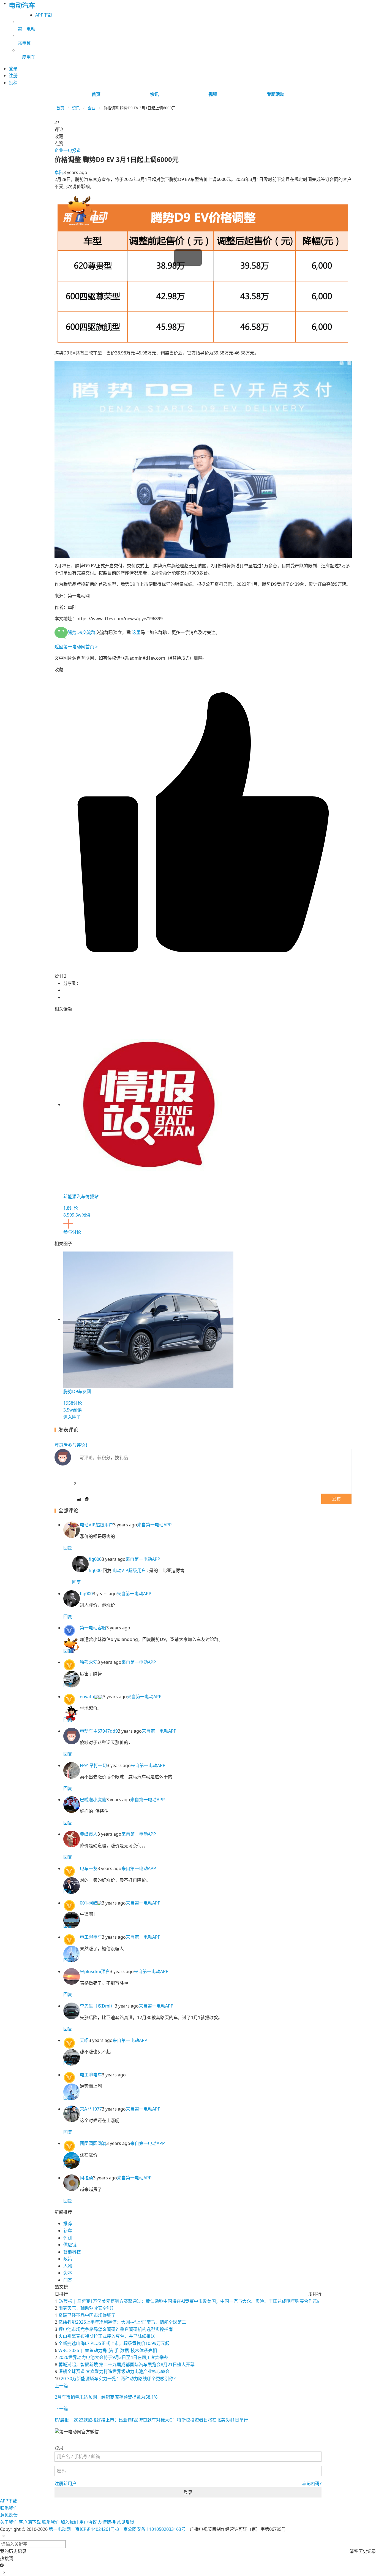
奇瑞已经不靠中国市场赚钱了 (87, 2315)
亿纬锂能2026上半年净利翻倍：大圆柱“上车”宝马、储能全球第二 (122, 2322)
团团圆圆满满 (93, 2143)
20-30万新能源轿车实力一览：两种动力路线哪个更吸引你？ (119, 2379)
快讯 (154, 94)
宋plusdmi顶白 (95, 1971)
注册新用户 (66, 2483)
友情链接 (107, 2522)
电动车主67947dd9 (99, 1731)
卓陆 (59, 172)
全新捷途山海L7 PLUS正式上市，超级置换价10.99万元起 (114, 2343)
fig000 (95, 1559)
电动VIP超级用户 (96, 1525)
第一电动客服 (93, 1628)
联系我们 (9, 2508)
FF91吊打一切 (93, 1765)
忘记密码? (312, 2483)
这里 (136, 632)
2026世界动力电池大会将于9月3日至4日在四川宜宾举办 (113, 2357)
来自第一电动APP (154, 1525)
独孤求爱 (89, 1662)
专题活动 (276, 94)
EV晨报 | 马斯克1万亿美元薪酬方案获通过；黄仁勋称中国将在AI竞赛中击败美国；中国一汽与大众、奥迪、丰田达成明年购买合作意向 (190, 2301)
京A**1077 (91, 2109)
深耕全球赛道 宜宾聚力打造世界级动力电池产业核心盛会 (114, 2371)
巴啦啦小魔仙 (93, 1800)
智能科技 (72, 2252)
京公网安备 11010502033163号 (154, 2529)
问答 (68, 2280)
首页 (96, 94)
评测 (68, 2238)
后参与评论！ (72, 1445)
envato (87, 1697)
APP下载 (44, 15)
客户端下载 (30, 2522)
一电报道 (72, 150)
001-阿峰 (89, 1903)
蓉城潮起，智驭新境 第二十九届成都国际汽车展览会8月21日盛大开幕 (126, 2364)
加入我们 (69, 2522)
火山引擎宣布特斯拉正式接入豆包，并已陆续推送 (107, 2336)
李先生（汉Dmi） (97, 2006)
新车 (68, 2231)
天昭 (84, 2040)
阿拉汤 (86, 2178)
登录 (188, 2492)
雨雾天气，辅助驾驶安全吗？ (87, 2308)
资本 (68, 2273)
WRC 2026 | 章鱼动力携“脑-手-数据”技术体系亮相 (108, 2350)
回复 (68, 1548)
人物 (68, 2266)
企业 (92, 108)
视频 (213, 94)
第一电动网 (60, 2529)
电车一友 (89, 1868)
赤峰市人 (89, 1834)
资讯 (76, 108)
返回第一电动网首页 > (76, 647)
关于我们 (9, 2522)
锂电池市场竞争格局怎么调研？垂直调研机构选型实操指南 (116, 2329)
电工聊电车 (91, 1937)
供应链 (70, 2245)
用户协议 (88, 2522)
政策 (68, 2259)
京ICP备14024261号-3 (97, 2529)
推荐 (68, 2223)
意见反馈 (9, 2515)
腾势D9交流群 (82, 632)
